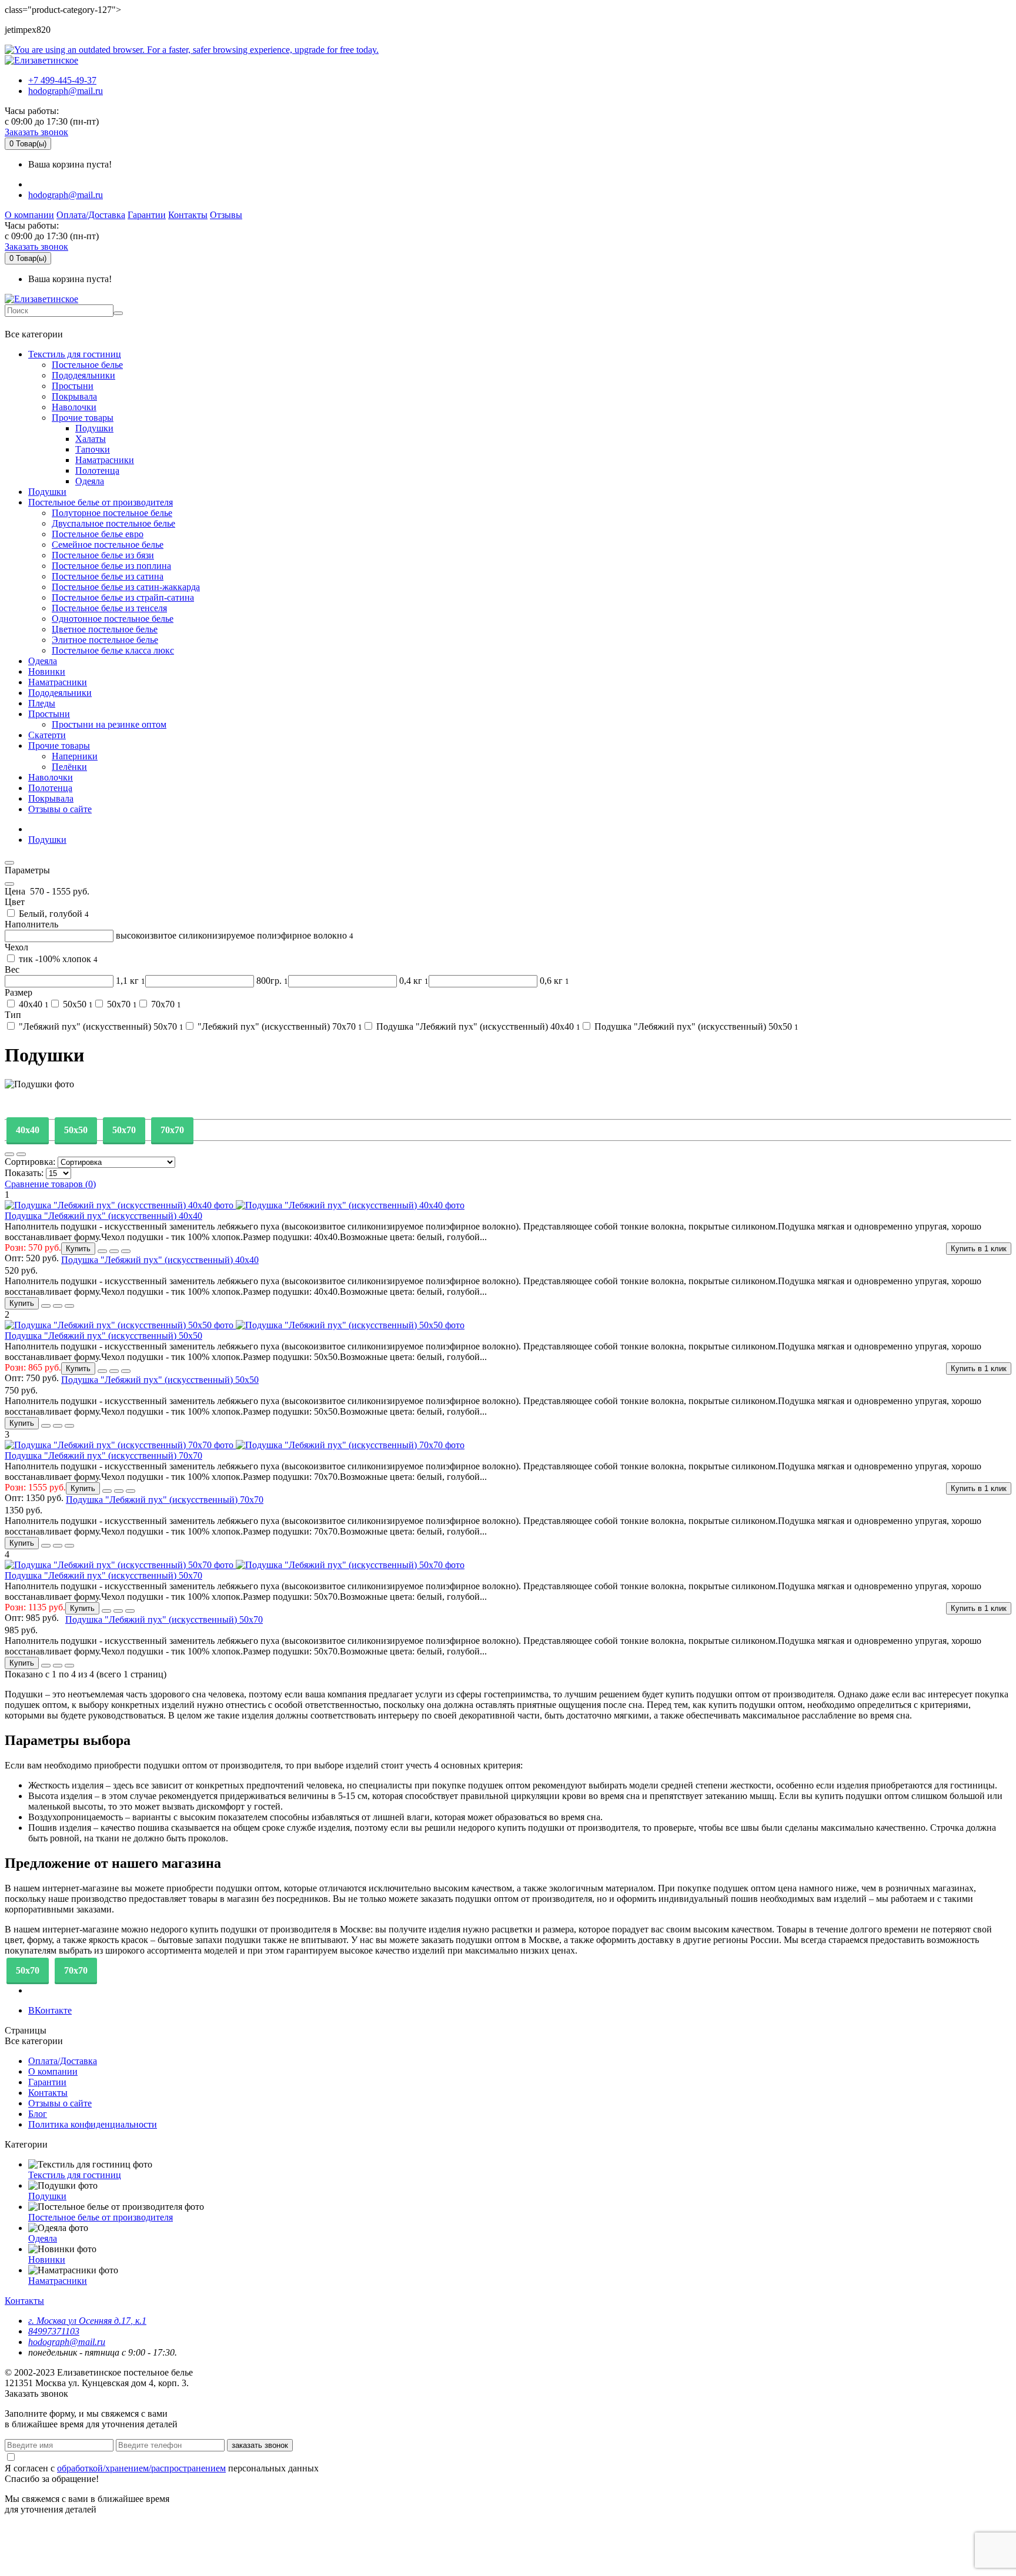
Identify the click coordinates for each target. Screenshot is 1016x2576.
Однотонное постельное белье (113, 619)
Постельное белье (87, 365)
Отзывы (226, 215)
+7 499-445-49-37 (62, 80)
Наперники (75, 756)
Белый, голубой (53, 914)
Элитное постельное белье (105, 640)
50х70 (121, 1004)
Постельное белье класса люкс (113, 650)
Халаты (91, 439)
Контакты (188, 215)
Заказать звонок (36, 132)
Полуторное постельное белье (112, 513)
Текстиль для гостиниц (75, 354)
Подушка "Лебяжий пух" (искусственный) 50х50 (695, 1026)
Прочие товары (83, 418)
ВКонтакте (50, 2010)
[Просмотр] (126, 1251)
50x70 (124, 1130)
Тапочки (93, 449)
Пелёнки (69, 767)
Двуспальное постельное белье (113, 523)
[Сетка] (21, 1154)
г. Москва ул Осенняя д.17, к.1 (87, 2321)
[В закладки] (102, 1251)
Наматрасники (105, 460)
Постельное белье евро (98, 534)
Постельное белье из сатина (108, 576)
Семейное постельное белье (108, 545)
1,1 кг (129, 981)
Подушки (94, 428)
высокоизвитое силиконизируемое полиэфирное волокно (233, 935)
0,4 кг (413, 981)
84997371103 (54, 2331)
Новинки (47, 671)
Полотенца (97, 470)
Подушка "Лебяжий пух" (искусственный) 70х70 (103, 1456)
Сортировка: (31, 1162)
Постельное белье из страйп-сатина (123, 597)
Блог (38, 2114)
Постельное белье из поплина (111, 566)
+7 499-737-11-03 (43, 323)
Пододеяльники (83, 375)
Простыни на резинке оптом (109, 724)
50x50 (76, 1130)
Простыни (73, 386)
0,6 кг (553, 981)
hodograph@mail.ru (66, 91)
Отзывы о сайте (60, 809)
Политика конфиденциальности (93, 2124)
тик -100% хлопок (57, 959)
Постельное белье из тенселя (109, 608)
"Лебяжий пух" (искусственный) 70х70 (279, 1026)
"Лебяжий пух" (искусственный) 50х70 (100, 1026)
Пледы (42, 703)
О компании (29, 215)
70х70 (165, 1004)
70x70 (172, 1130)
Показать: (25, 1173)
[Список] (9, 1154)
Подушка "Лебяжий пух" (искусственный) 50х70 (103, 1575)
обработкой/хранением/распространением (141, 2468)
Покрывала (74, 396)
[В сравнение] (114, 1251)
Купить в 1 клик (979, 1249)
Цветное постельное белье (105, 629)
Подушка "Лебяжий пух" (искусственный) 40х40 (477, 1026)
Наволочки (74, 407)
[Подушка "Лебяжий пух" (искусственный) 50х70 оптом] (235, 2068)
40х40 (33, 1004)
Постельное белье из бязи (103, 555)
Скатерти (47, 735)
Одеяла (90, 481)
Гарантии (147, 215)
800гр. (271, 981)
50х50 (77, 1004)
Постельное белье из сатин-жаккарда (126, 587)
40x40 (28, 1130)
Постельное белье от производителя (101, 502)
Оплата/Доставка (91, 215)
